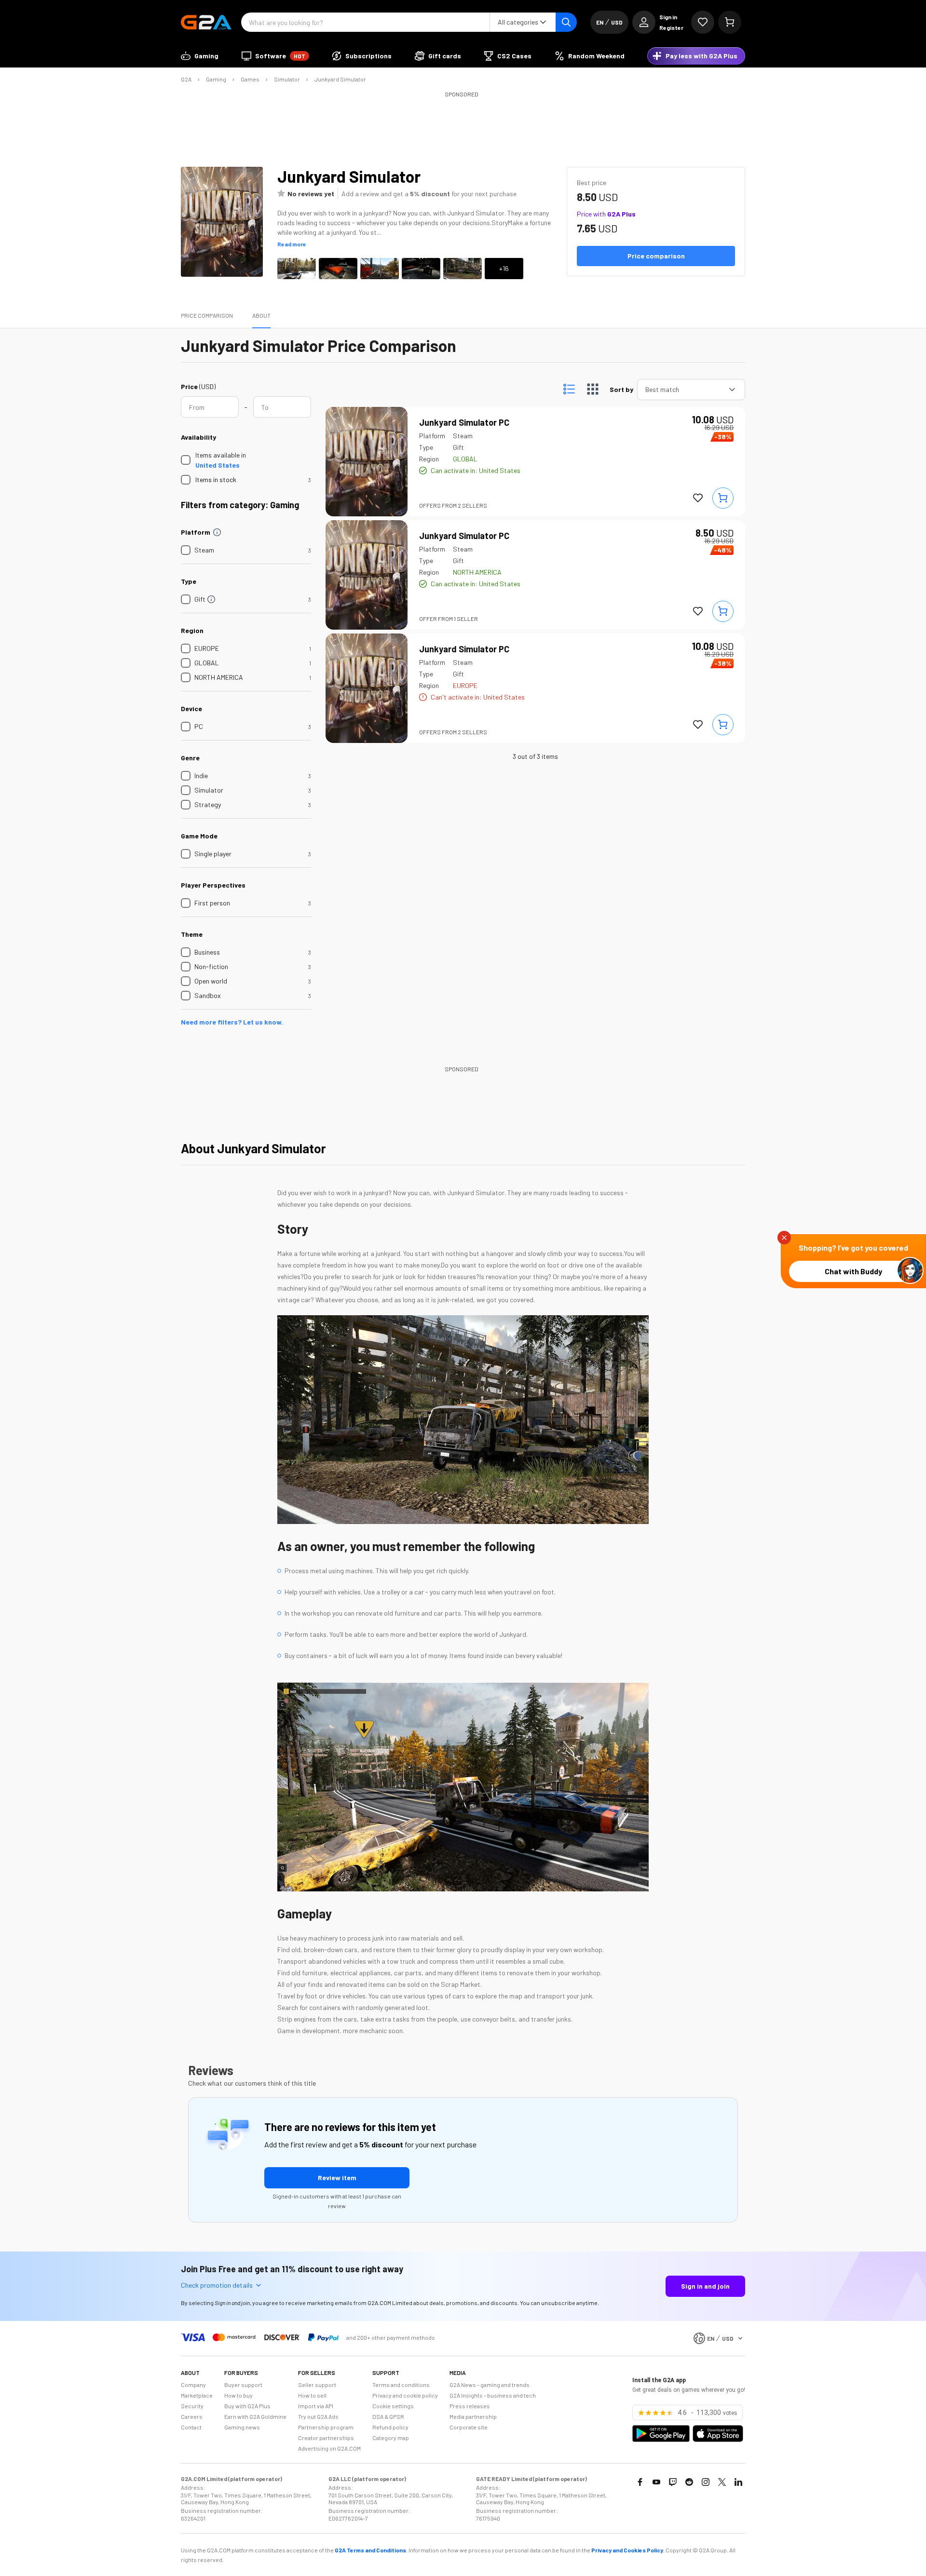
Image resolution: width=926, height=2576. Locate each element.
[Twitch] (673, 2482)
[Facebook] (640, 2482)
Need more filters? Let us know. (232, 1022)
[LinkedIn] (738, 2482)
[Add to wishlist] (698, 498)
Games (250, 79)
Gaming (216, 79)
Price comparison (207, 315)
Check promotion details (217, 2285)
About (261, 315)
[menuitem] (200, 56)
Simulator (287, 79)
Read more (292, 244)
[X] (722, 2482)
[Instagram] (706, 2482)
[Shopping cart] (730, 22)
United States (218, 465)
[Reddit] (689, 2482)
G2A (186, 79)
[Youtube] (656, 2482)
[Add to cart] (723, 498)
